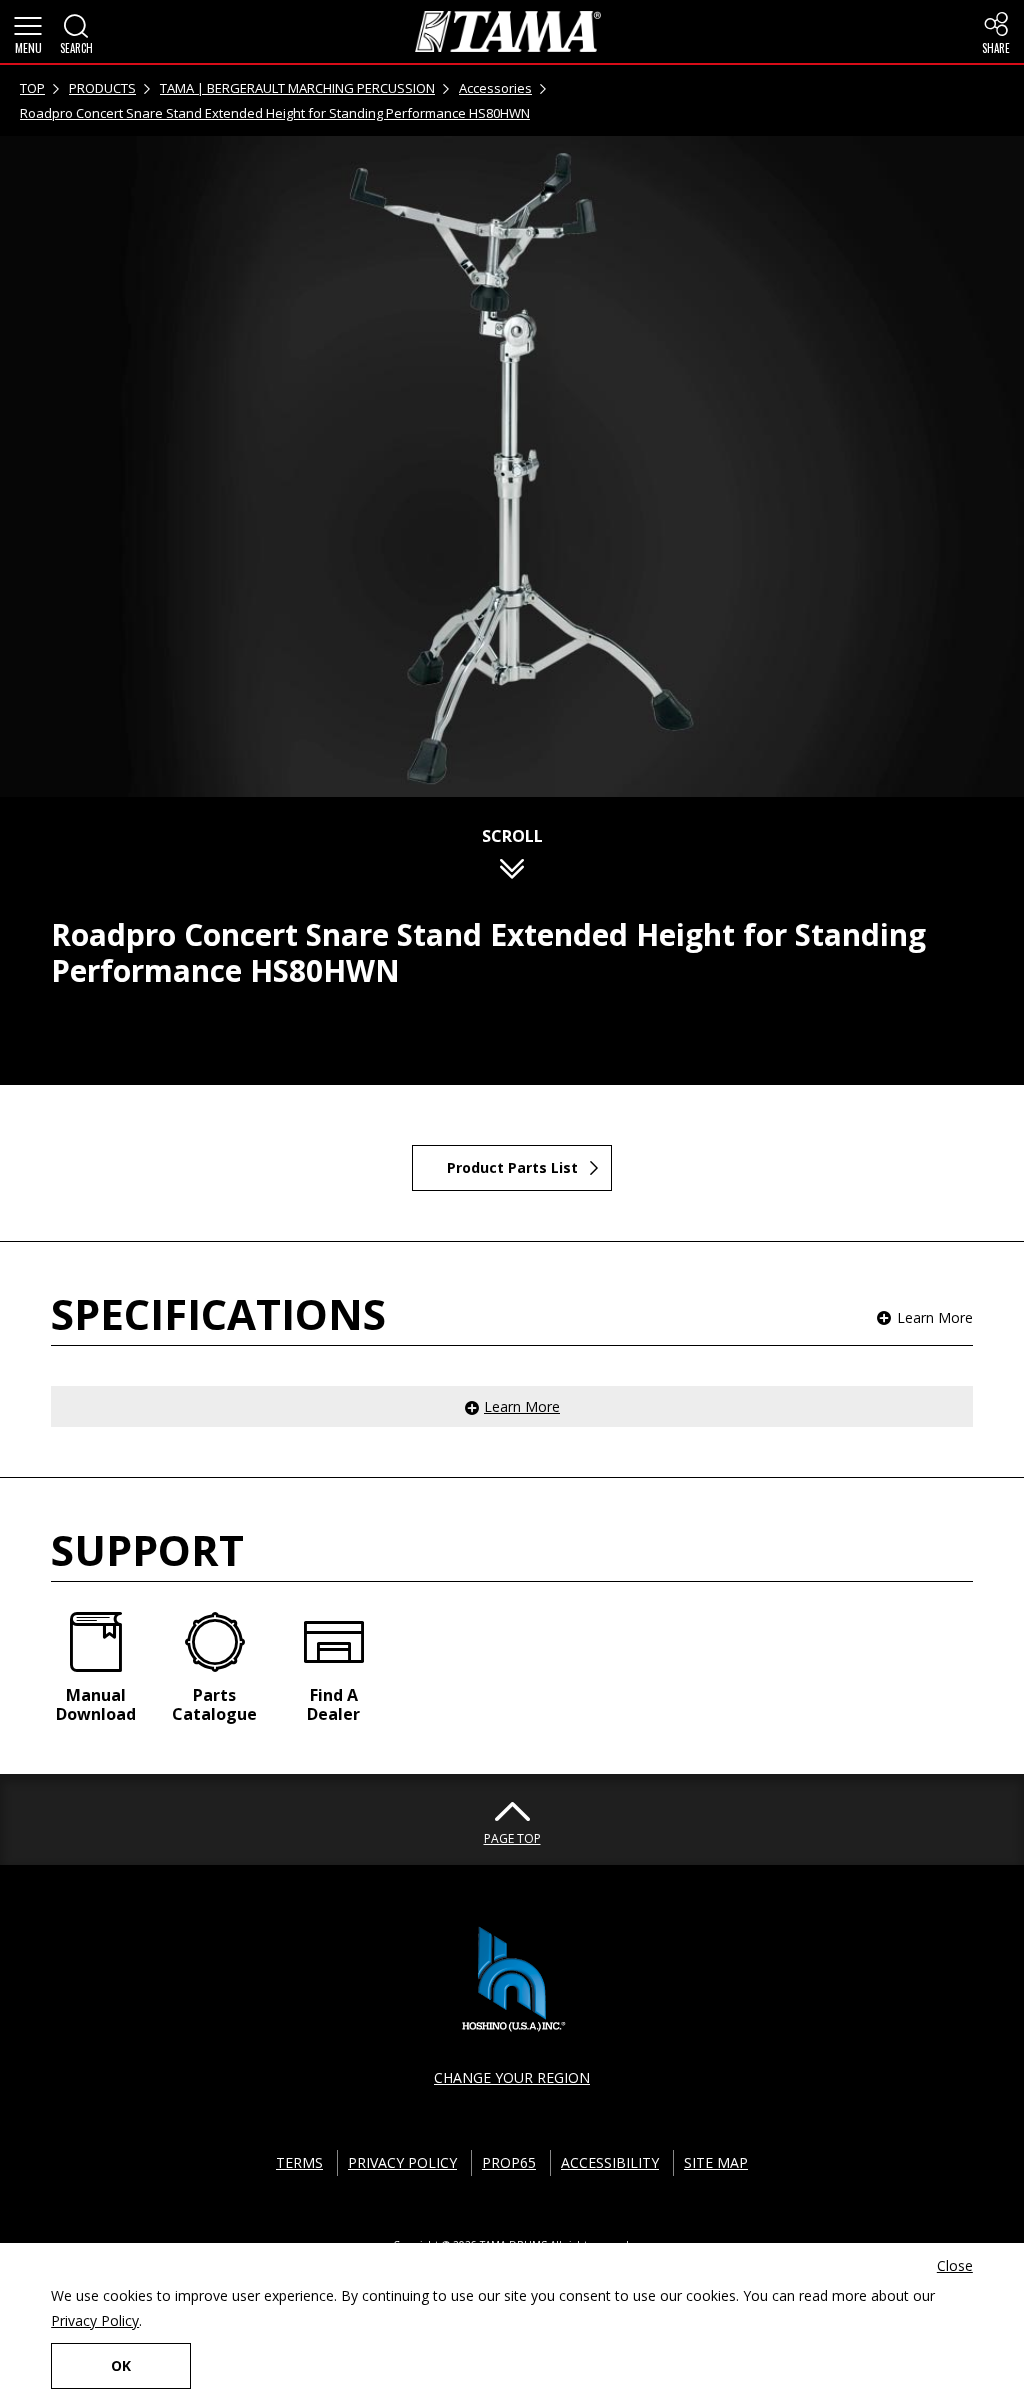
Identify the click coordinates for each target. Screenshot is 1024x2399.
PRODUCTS (102, 88)
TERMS (299, 2162)
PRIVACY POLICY (402, 2162)
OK (121, 2365)
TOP (32, 88)
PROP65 (509, 2162)
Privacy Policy (95, 2320)
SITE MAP (716, 2162)
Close (955, 2265)
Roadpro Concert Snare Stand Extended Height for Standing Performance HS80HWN (275, 113)
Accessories (495, 88)
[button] (28, 32)
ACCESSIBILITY (610, 2162)
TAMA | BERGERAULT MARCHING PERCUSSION (297, 88)
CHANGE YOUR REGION (512, 2077)
